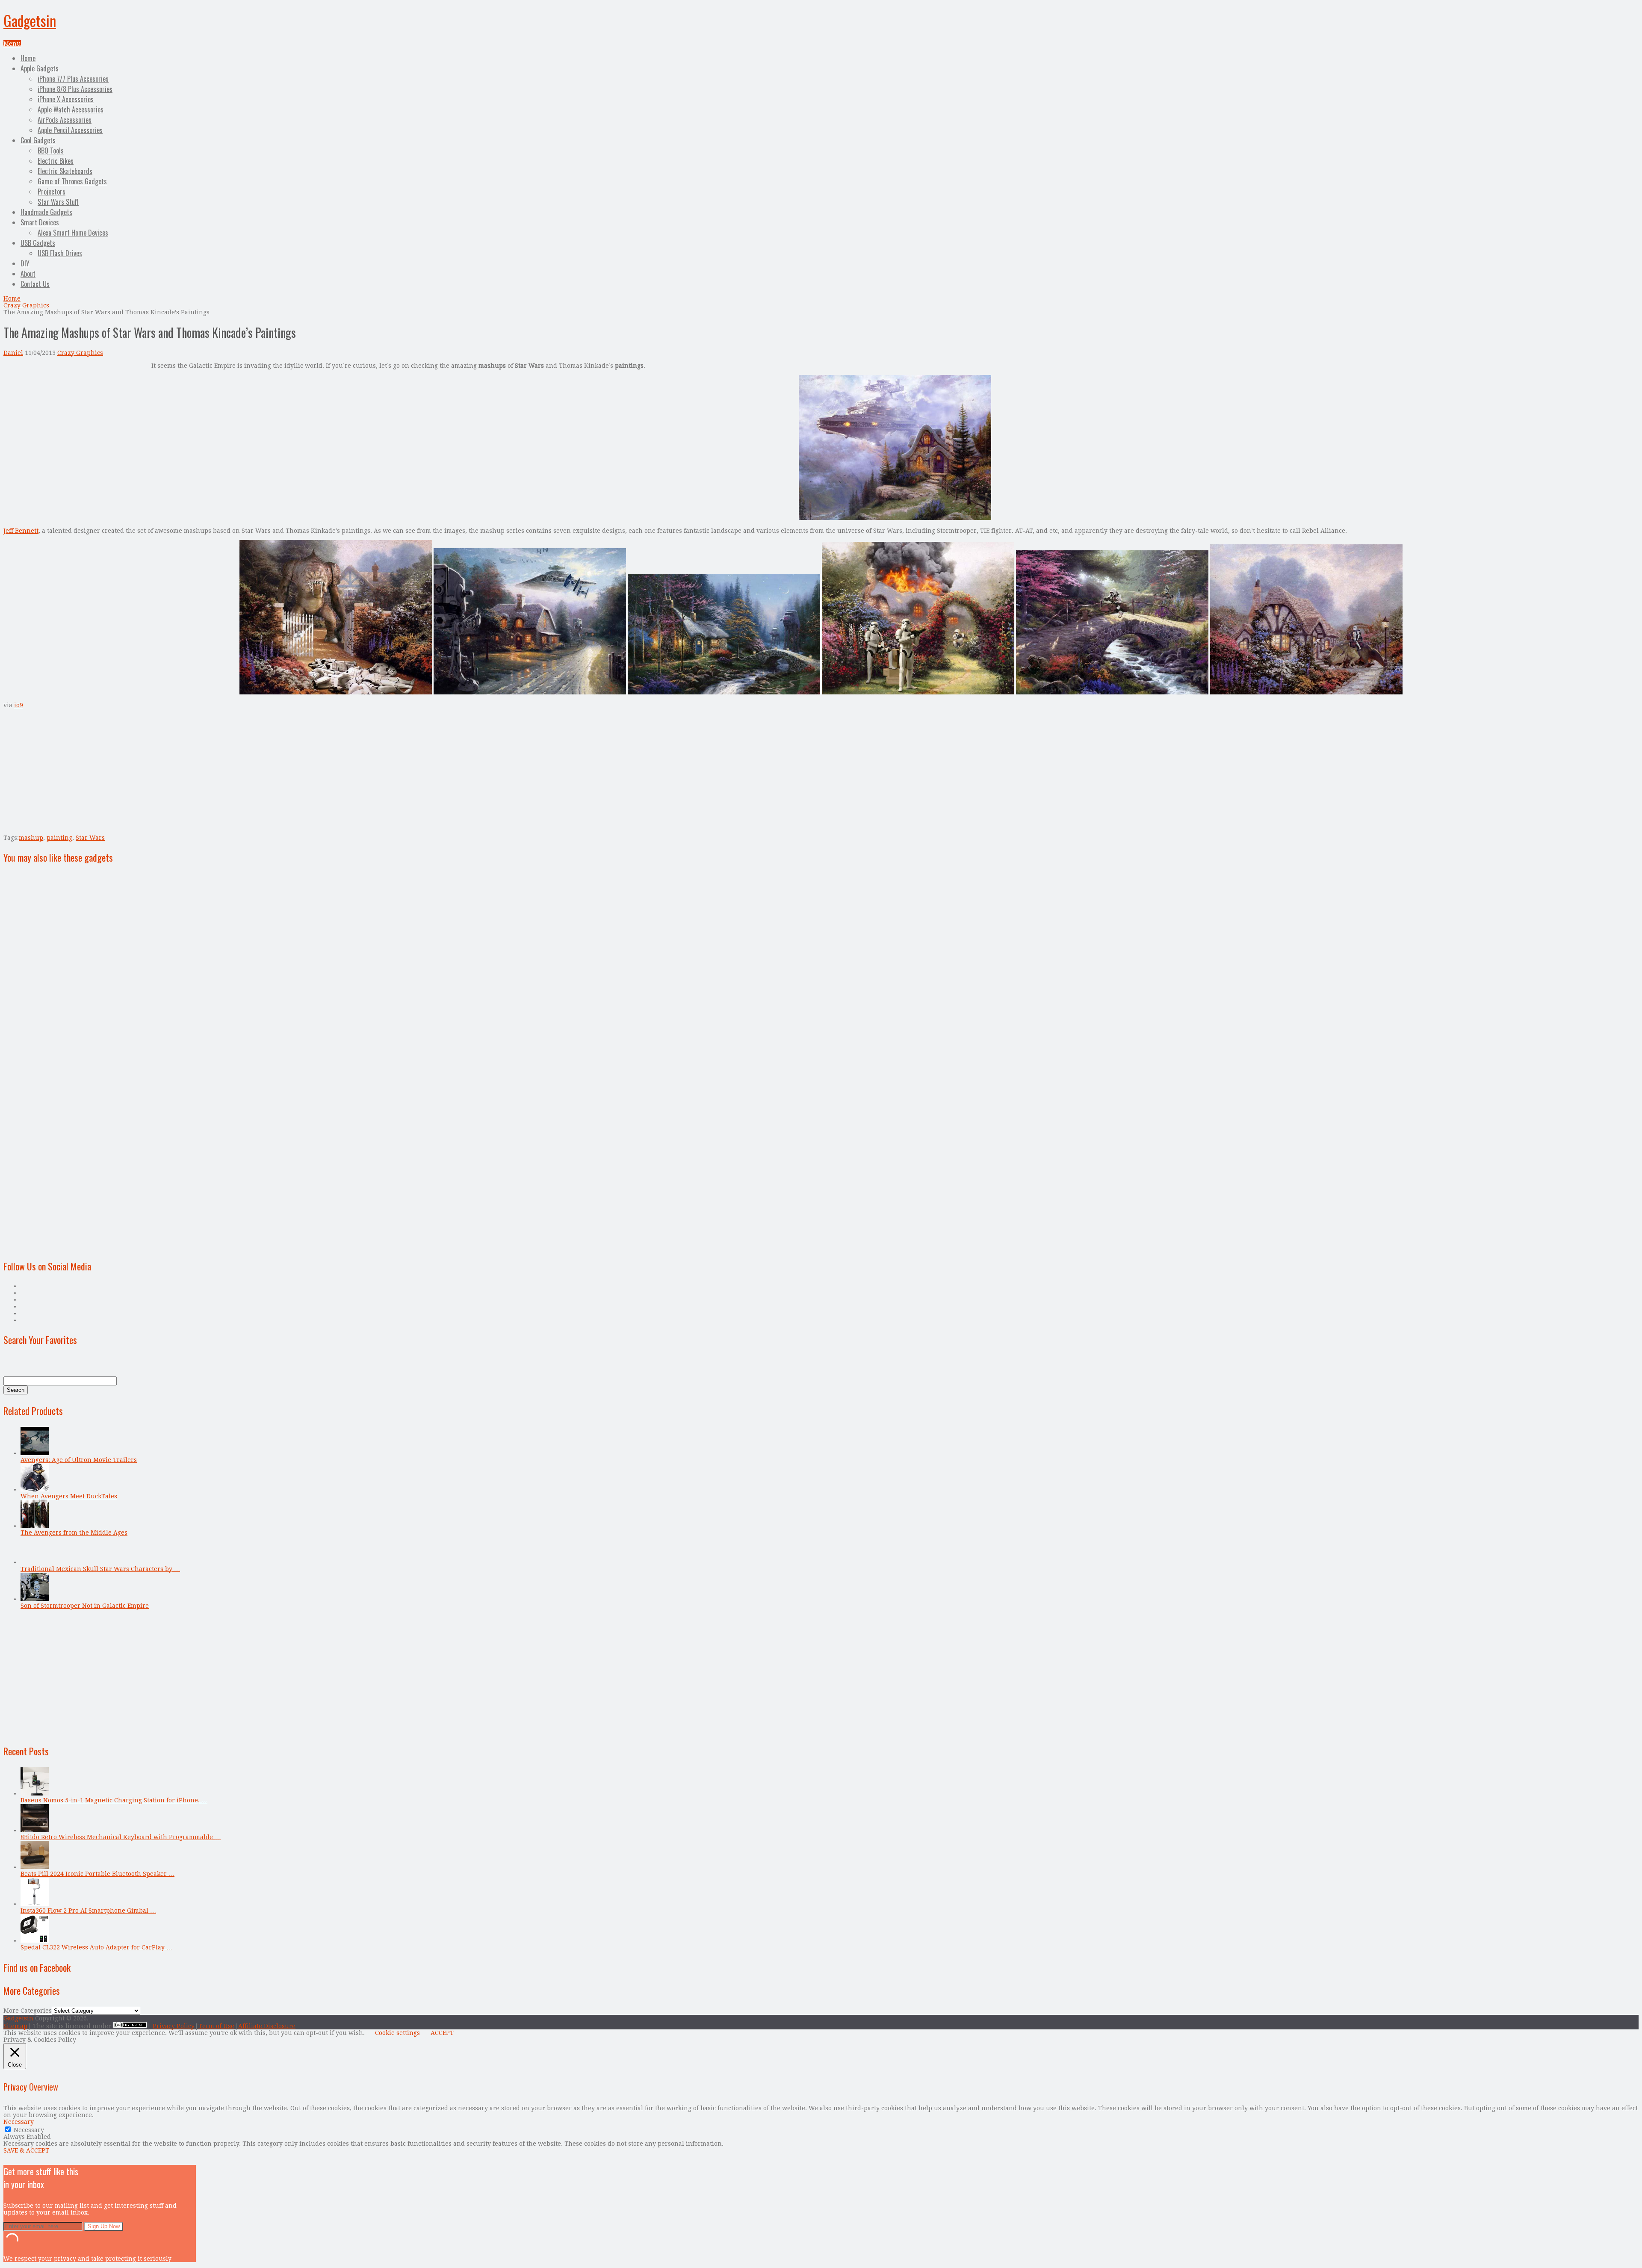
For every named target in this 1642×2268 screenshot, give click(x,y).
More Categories (28, 2011)
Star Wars (90, 838)
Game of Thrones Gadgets (72, 181)
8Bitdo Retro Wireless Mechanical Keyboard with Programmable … (121, 1837)
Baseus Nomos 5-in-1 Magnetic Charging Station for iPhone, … (114, 1800)
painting (59, 838)
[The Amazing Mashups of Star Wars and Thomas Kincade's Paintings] (895, 518)
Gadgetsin (30, 20)
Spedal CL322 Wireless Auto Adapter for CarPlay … (96, 1947)
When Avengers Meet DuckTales (69, 1496)
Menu (12, 44)
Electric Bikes (56, 161)
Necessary (29, 2130)
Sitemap (15, 2026)
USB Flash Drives (60, 253)
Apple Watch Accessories (71, 109)
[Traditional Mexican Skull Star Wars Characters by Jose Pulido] (35, 1562)
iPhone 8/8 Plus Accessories (75, 89)
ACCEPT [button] (442, 2033)
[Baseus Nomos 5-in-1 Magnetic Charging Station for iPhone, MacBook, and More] (35, 1793)
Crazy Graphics (26, 305)
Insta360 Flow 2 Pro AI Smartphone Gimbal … (88, 1911)
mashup (31, 838)
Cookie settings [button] (397, 2033)
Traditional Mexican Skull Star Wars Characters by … (100, 1569)
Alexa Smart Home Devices (73, 233)
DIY (25, 263)
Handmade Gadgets (46, 212)
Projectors (52, 192)
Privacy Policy (174, 2026)
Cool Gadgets (38, 140)
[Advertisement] (75, 422)
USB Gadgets (38, 243)
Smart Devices (40, 222)
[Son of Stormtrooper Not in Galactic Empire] (35, 1599)
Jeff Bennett (21, 531)
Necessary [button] (19, 2122)
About (28, 274)
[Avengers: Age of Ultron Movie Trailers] (35, 1453)
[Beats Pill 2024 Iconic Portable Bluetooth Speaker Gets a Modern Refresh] (35, 1867)
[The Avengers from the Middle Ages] (35, 1526)
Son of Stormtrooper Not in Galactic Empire (85, 1606)
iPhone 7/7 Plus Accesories (73, 79)
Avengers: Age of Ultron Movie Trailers (79, 1460)
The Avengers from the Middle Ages (74, 1533)
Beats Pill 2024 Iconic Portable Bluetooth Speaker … (97, 1874)
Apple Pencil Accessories (70, 130)
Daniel (13, 353)
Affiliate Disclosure (267, 2026)
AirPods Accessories (65, 120)
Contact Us (35, 284)
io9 (19, 705)
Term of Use (216, 2026)
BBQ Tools (51, 151)
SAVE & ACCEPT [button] (26, 2150)
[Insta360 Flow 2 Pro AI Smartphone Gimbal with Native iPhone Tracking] (35, 1904)
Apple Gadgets (40, 68)
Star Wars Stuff (58, 202)
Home (28, 58)
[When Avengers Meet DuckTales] (35, 1489)
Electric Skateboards (65, 171)
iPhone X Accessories (66, 99)
